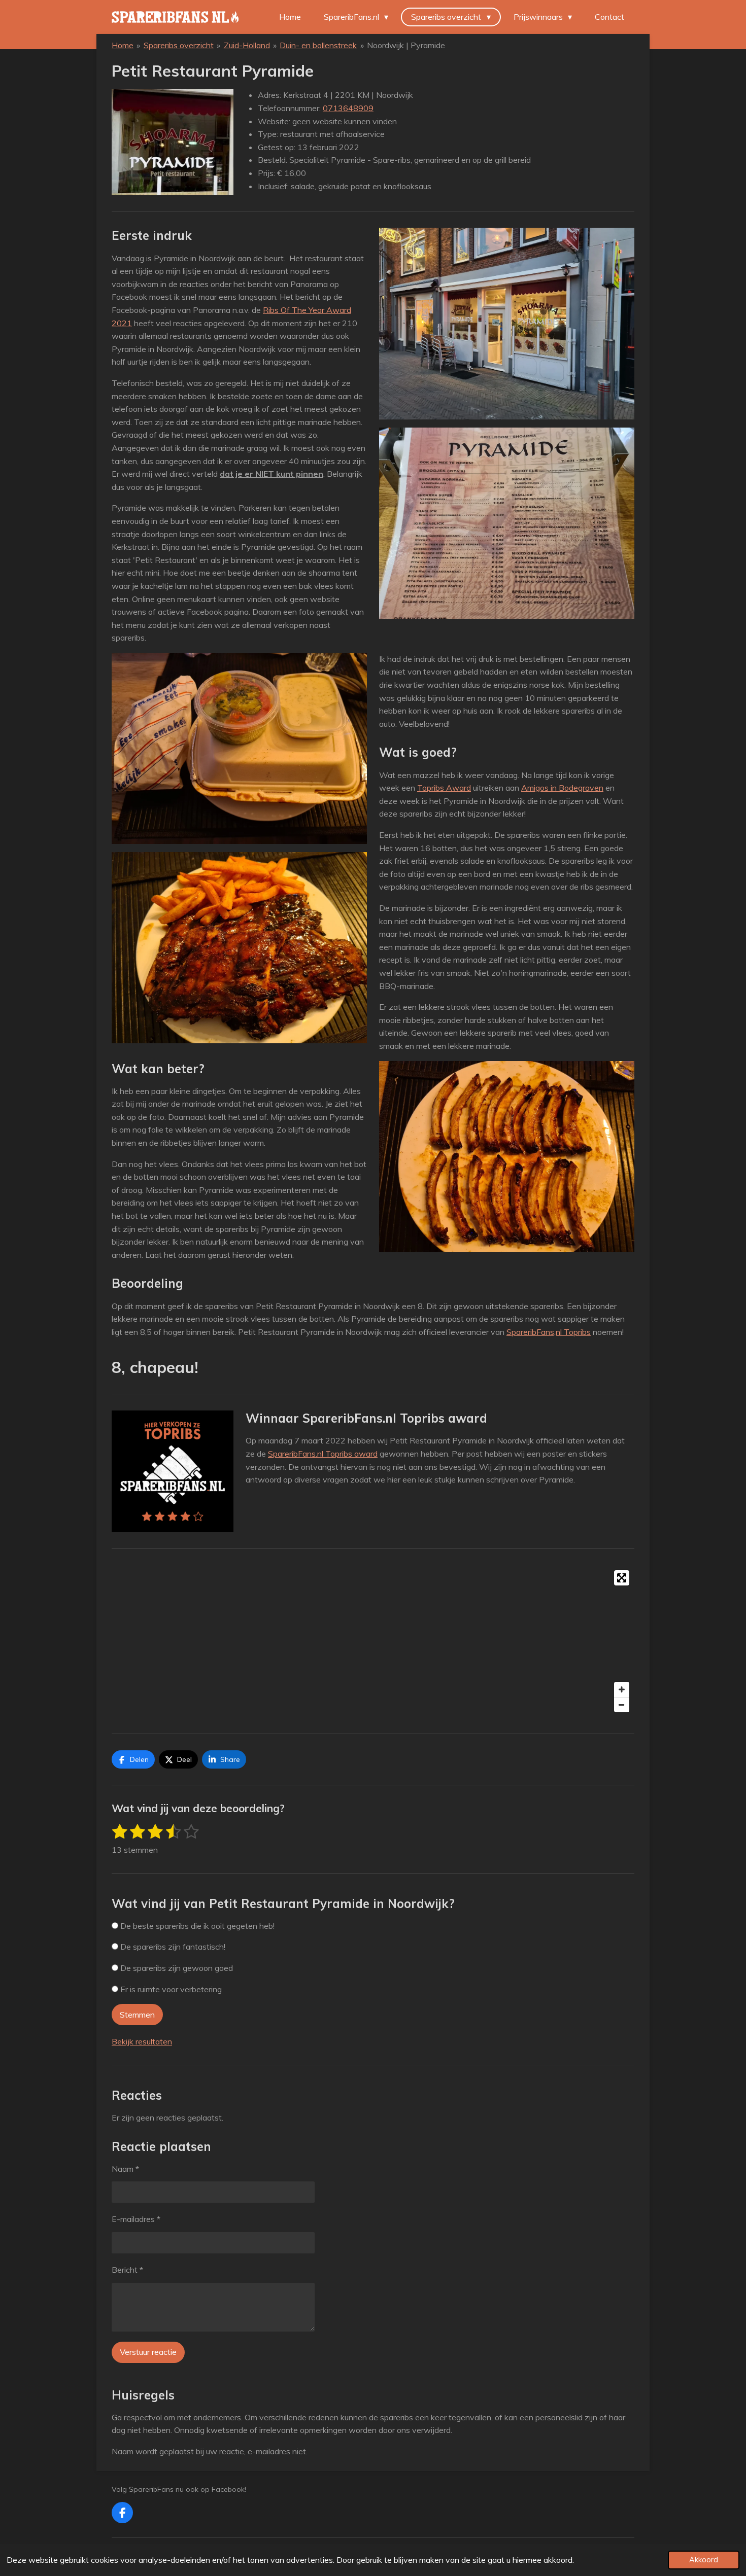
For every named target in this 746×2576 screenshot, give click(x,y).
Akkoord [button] (704, 2560)
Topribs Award (444, 788)
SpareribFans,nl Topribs (549, 1332)
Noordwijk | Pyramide (406, 45)
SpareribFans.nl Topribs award (323, 1454)
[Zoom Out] (622, 1705)
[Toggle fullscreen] (622, 1578)
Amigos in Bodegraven (562, 788)
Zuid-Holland (247, 45)
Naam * (125, 2169)
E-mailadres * (136, 2219)
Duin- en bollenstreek (318, 45)
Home (123, 45)
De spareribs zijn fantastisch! (172, 1947)
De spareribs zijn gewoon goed (176, 1968)
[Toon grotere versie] (173, 142)
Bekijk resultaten (142, 2041)
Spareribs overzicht (179, 45)
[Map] (373, 1641)
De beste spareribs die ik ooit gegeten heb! (196, 1926)
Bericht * (127, 2270)
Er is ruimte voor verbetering (170, 1989)
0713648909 (348, 108)
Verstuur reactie (148, 2352)
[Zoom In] (622, 1689)
